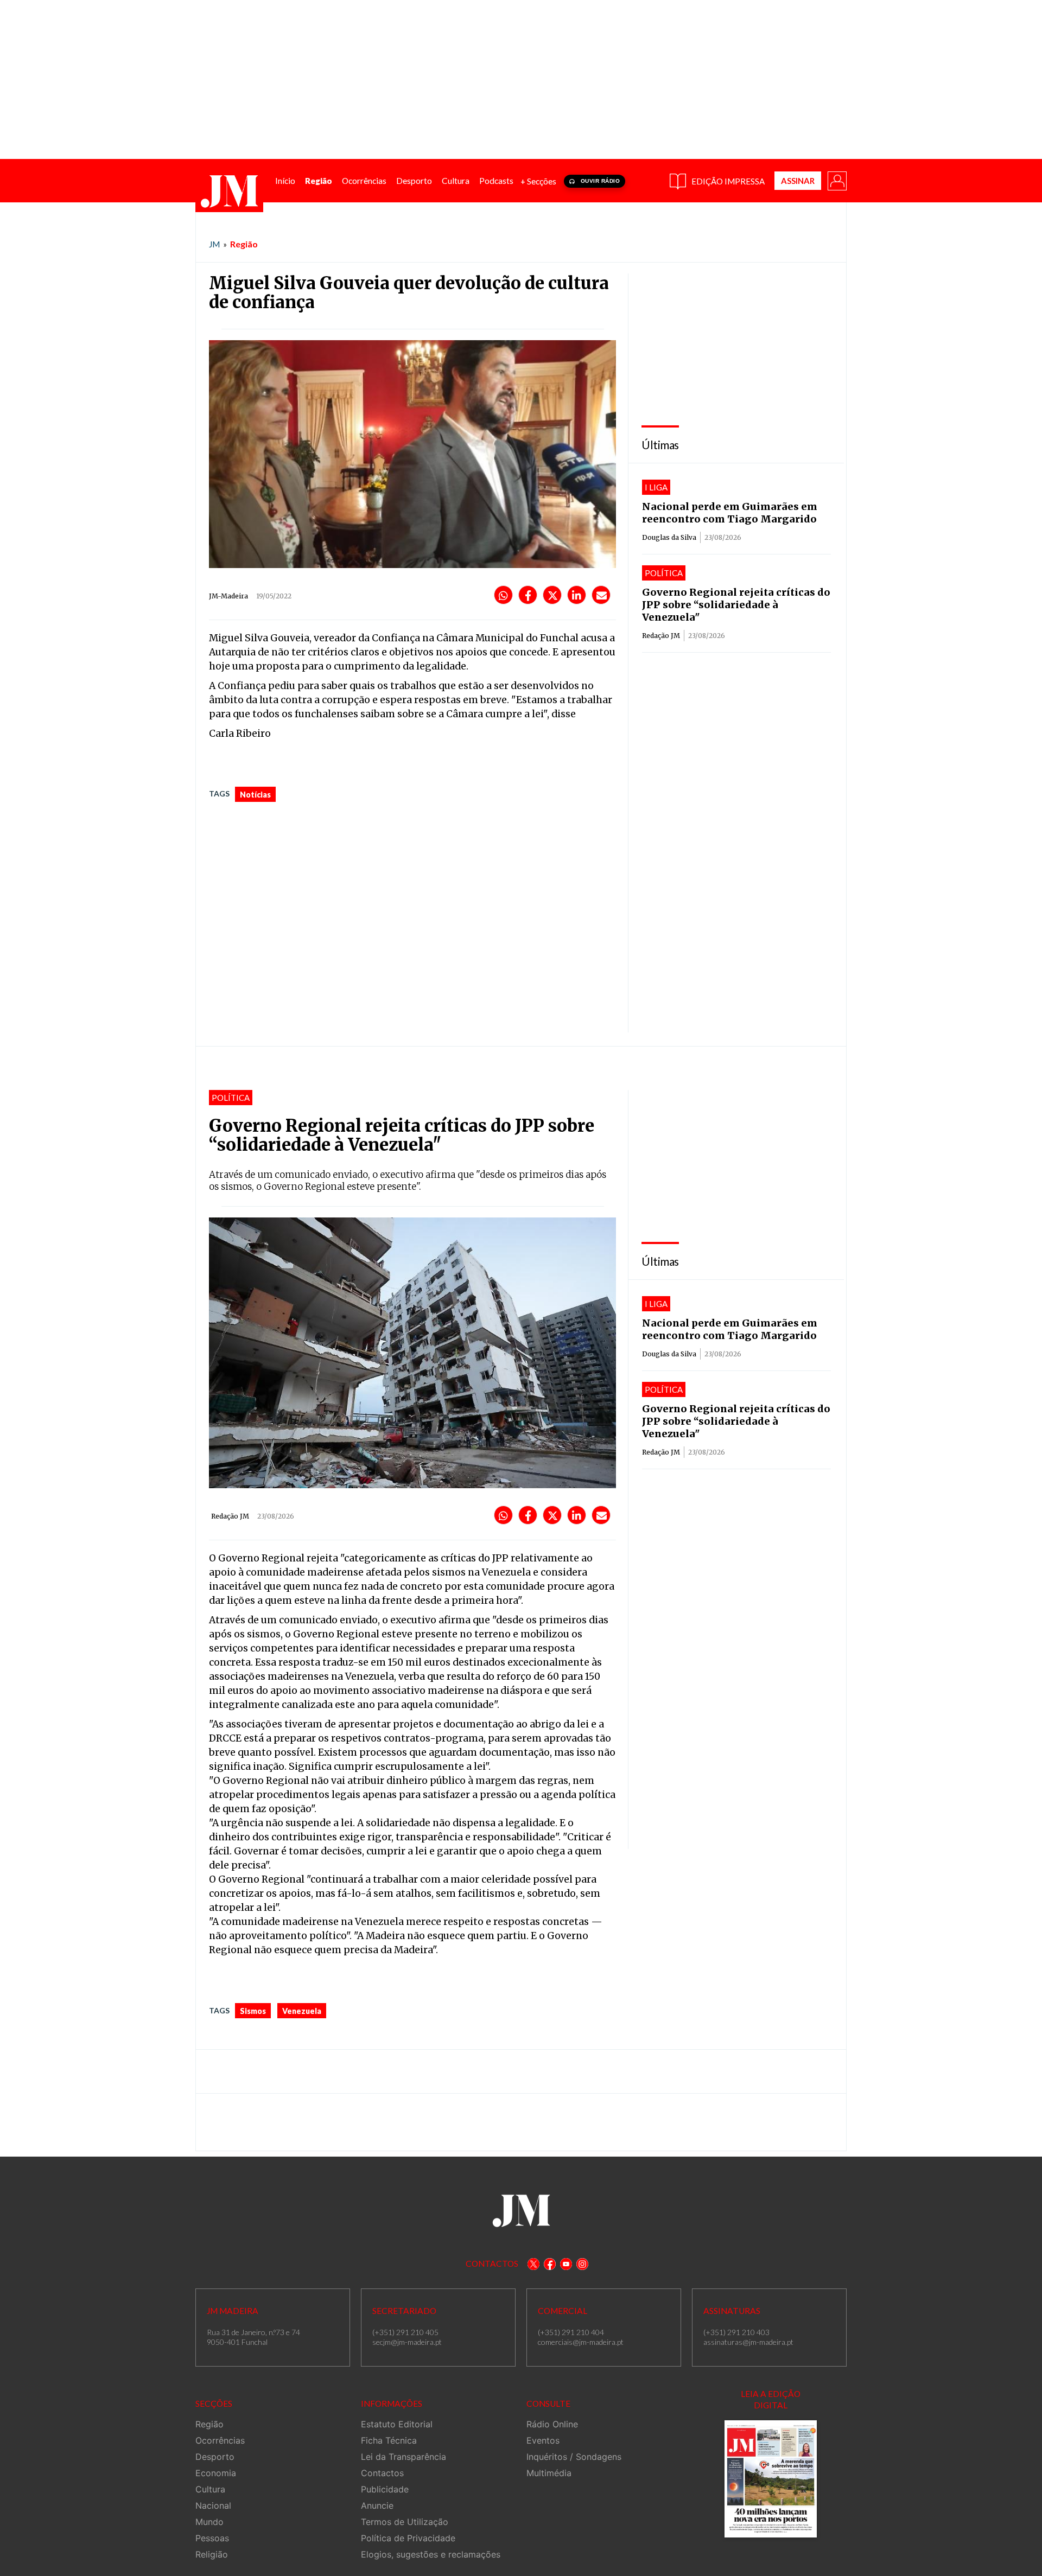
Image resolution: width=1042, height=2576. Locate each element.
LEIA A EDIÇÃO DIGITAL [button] (771, 2399)
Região (244, 244)
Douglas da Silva (669, 537)
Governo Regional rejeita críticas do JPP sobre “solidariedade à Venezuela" (736, 605)
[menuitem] (285, 181)
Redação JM (661, 636)
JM (214, 244)
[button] (836, 180)
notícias (255, 795)
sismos (253, 2011)
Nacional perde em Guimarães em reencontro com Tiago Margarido (730, 513)
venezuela (302, 2011)
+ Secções (538, 181)
